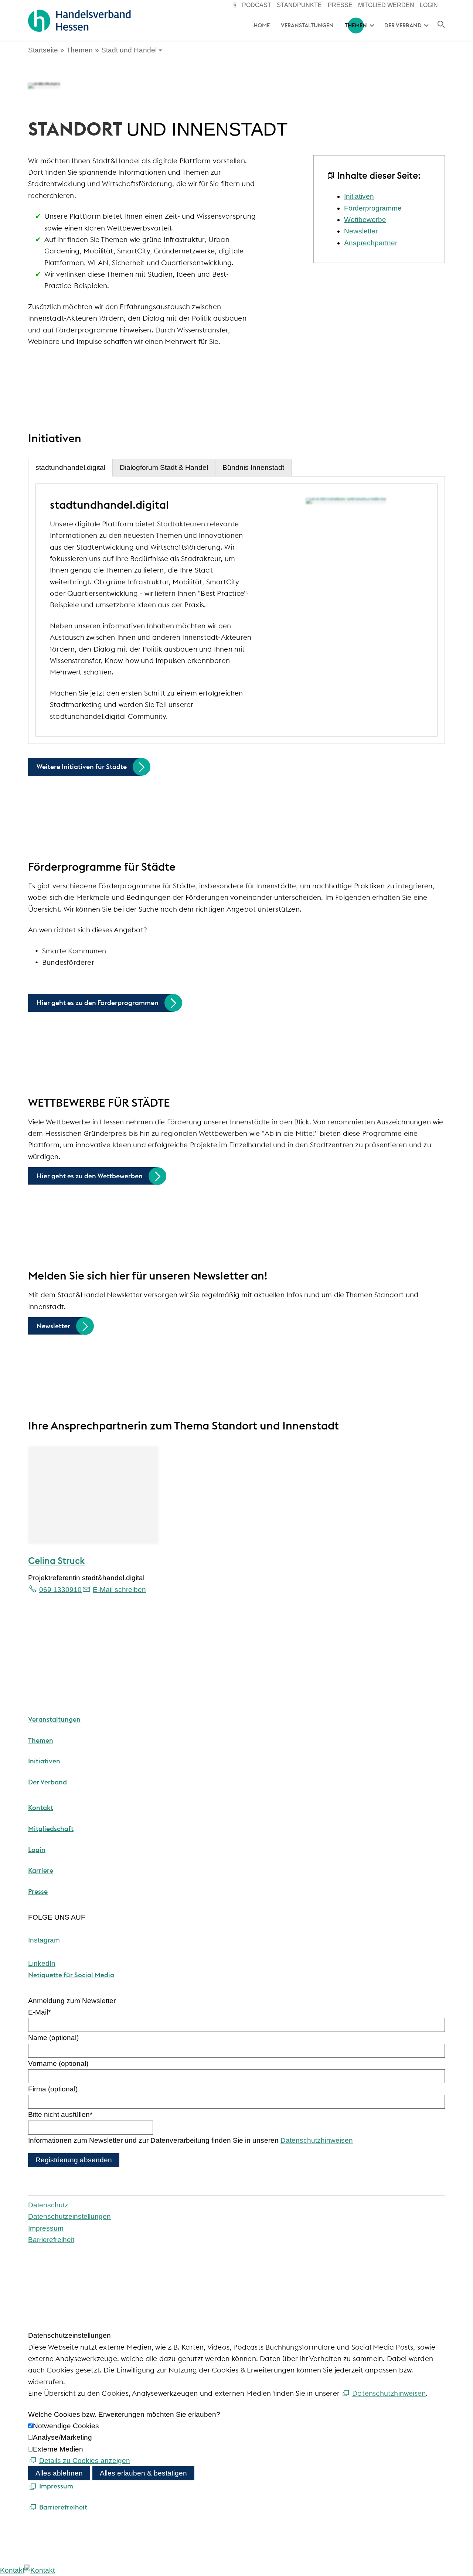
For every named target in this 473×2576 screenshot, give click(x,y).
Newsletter (361, 231)
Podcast (257, 5)
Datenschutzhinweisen (317, 2140)
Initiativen (359, 196)
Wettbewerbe (365, 220)
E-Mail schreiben (119, 1590)
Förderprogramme (373, 208)
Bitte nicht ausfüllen (60, 2114)
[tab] (70, 468)
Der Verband (403, 25)
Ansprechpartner (371, 243)
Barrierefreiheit (51, 2240)
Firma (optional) (53, 2089)
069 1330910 (60, 1590)
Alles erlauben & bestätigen (143, 2473)
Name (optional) (53, 2038)
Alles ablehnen (59, 2473)
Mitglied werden (386, 5)
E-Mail (39, 2012)
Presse (340, 5)
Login (429, 5)
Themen (356, 25)
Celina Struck (56, 1561)
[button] (44, 1940)
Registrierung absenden (74, 2160)
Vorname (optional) (58, 2063)
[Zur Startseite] (79, 21)
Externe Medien (58, 2449)
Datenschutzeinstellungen (69, 2216)
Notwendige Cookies (66, 2426)
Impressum (46, 2228)
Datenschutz (48, 2205)
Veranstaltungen (307, 25)
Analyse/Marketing (62, 2437)
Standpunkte (299, 5)
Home (262, 25)
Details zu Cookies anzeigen (85, 2461)
